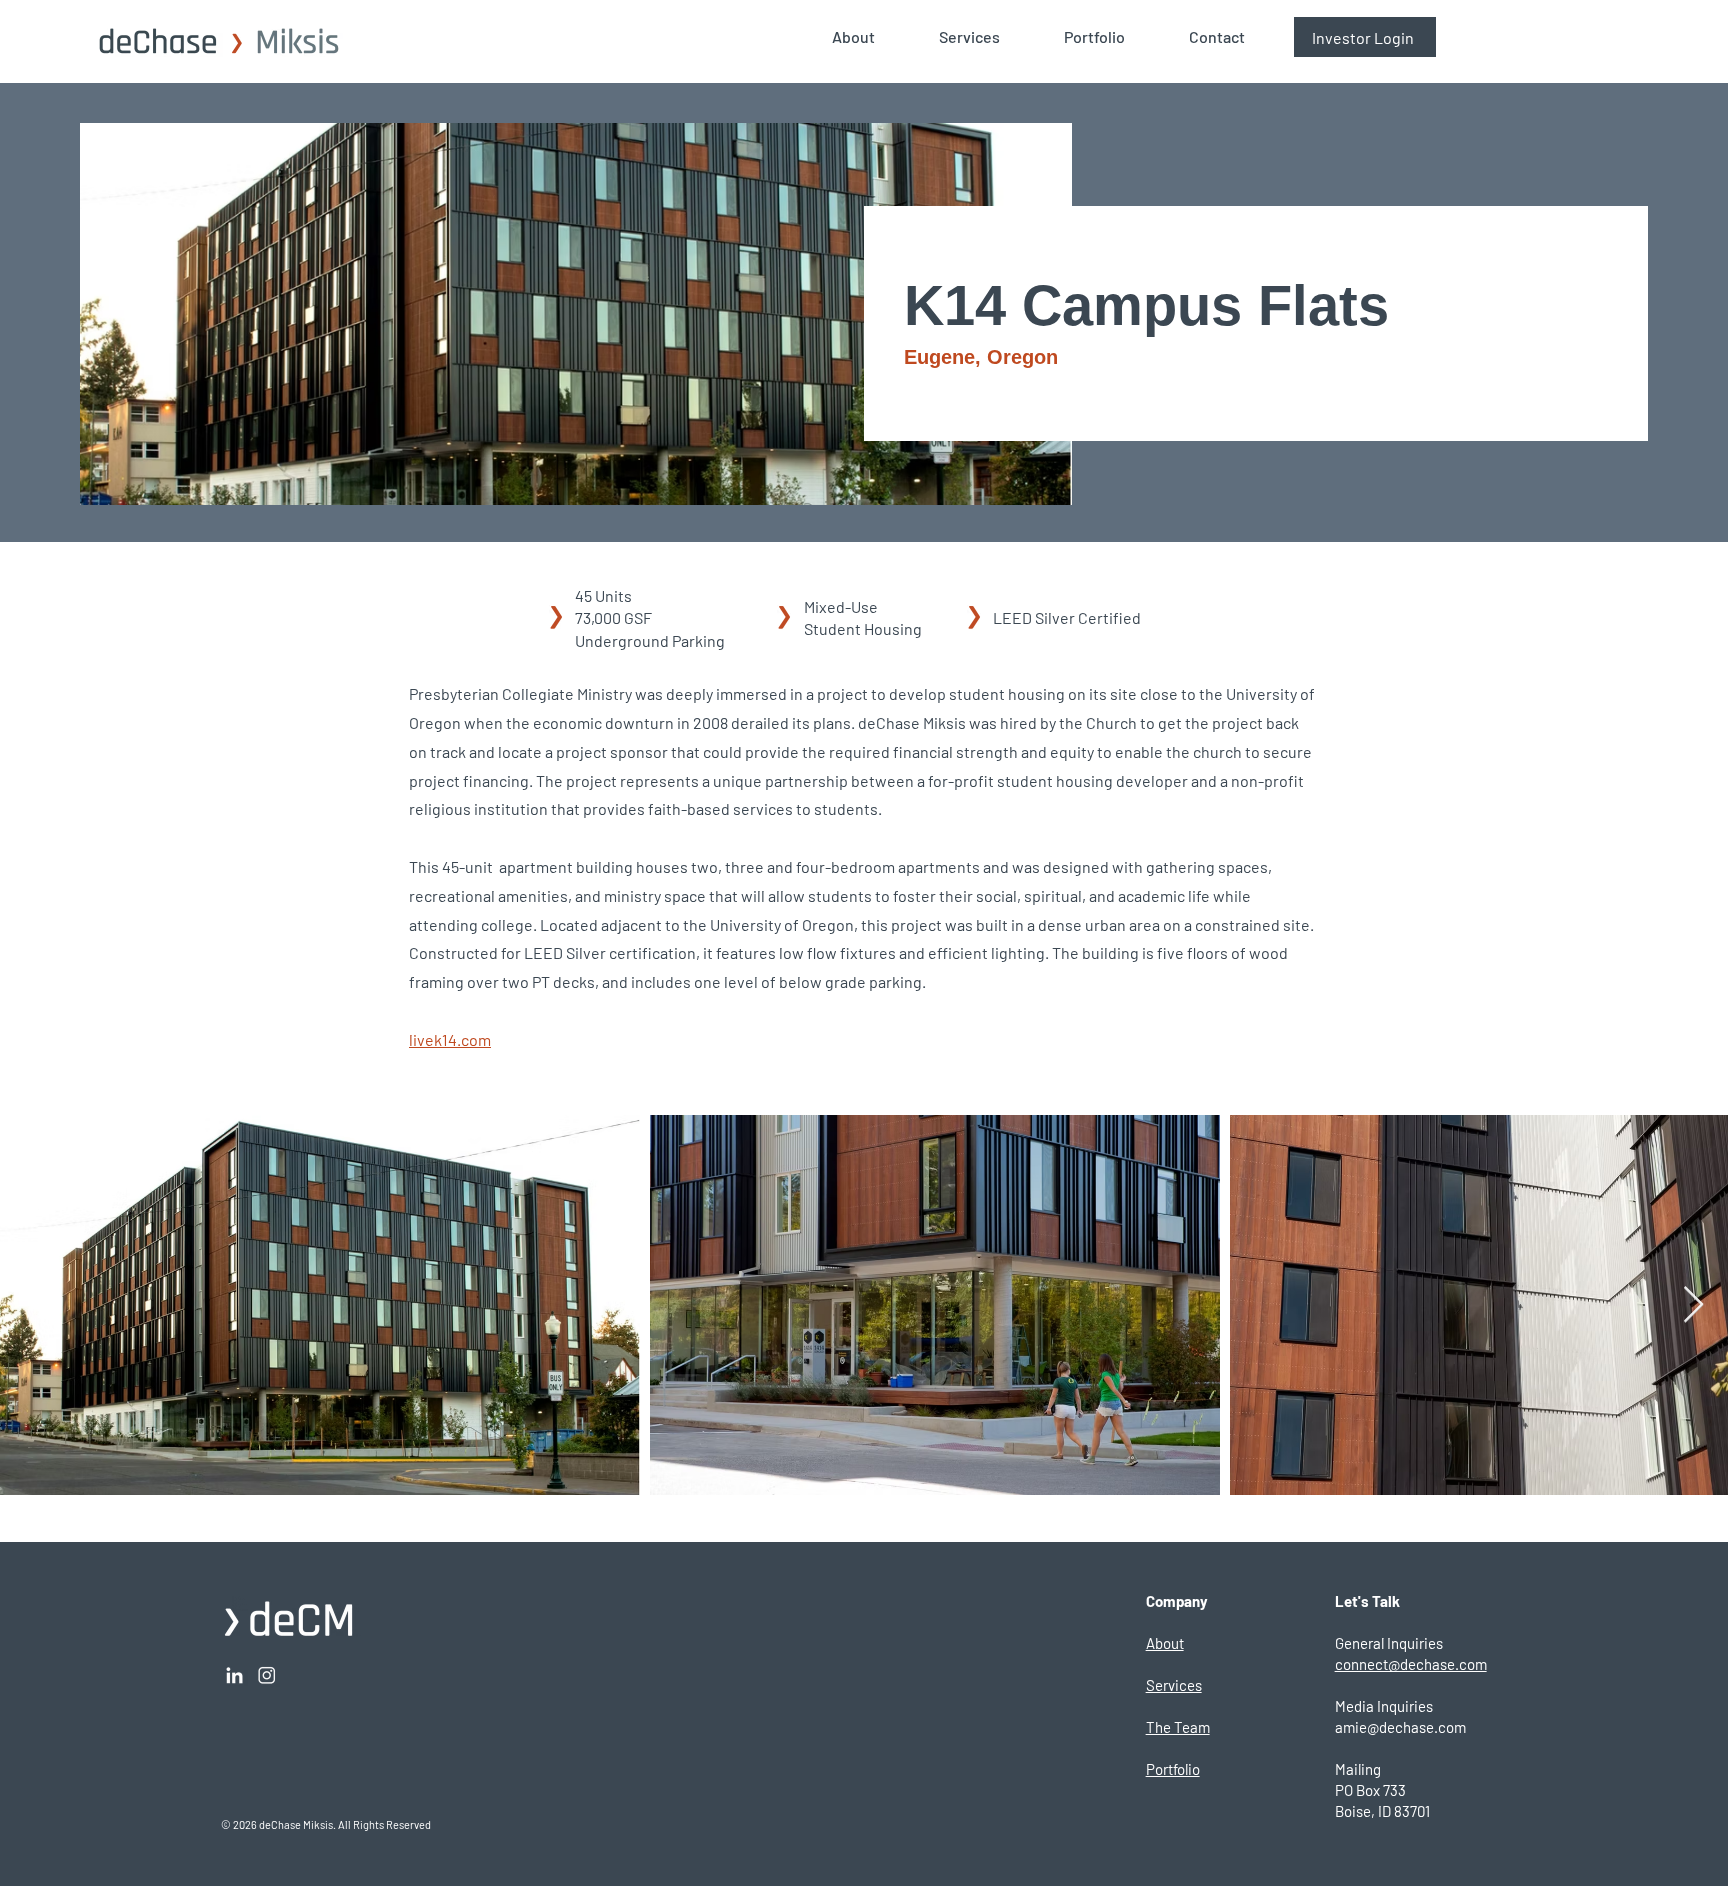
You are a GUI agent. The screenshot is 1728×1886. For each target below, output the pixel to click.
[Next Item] (1693, 1305)
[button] (870, 37)
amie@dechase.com (1400, 1727)
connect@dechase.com (1411, 1664)
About (1165, 1643)
